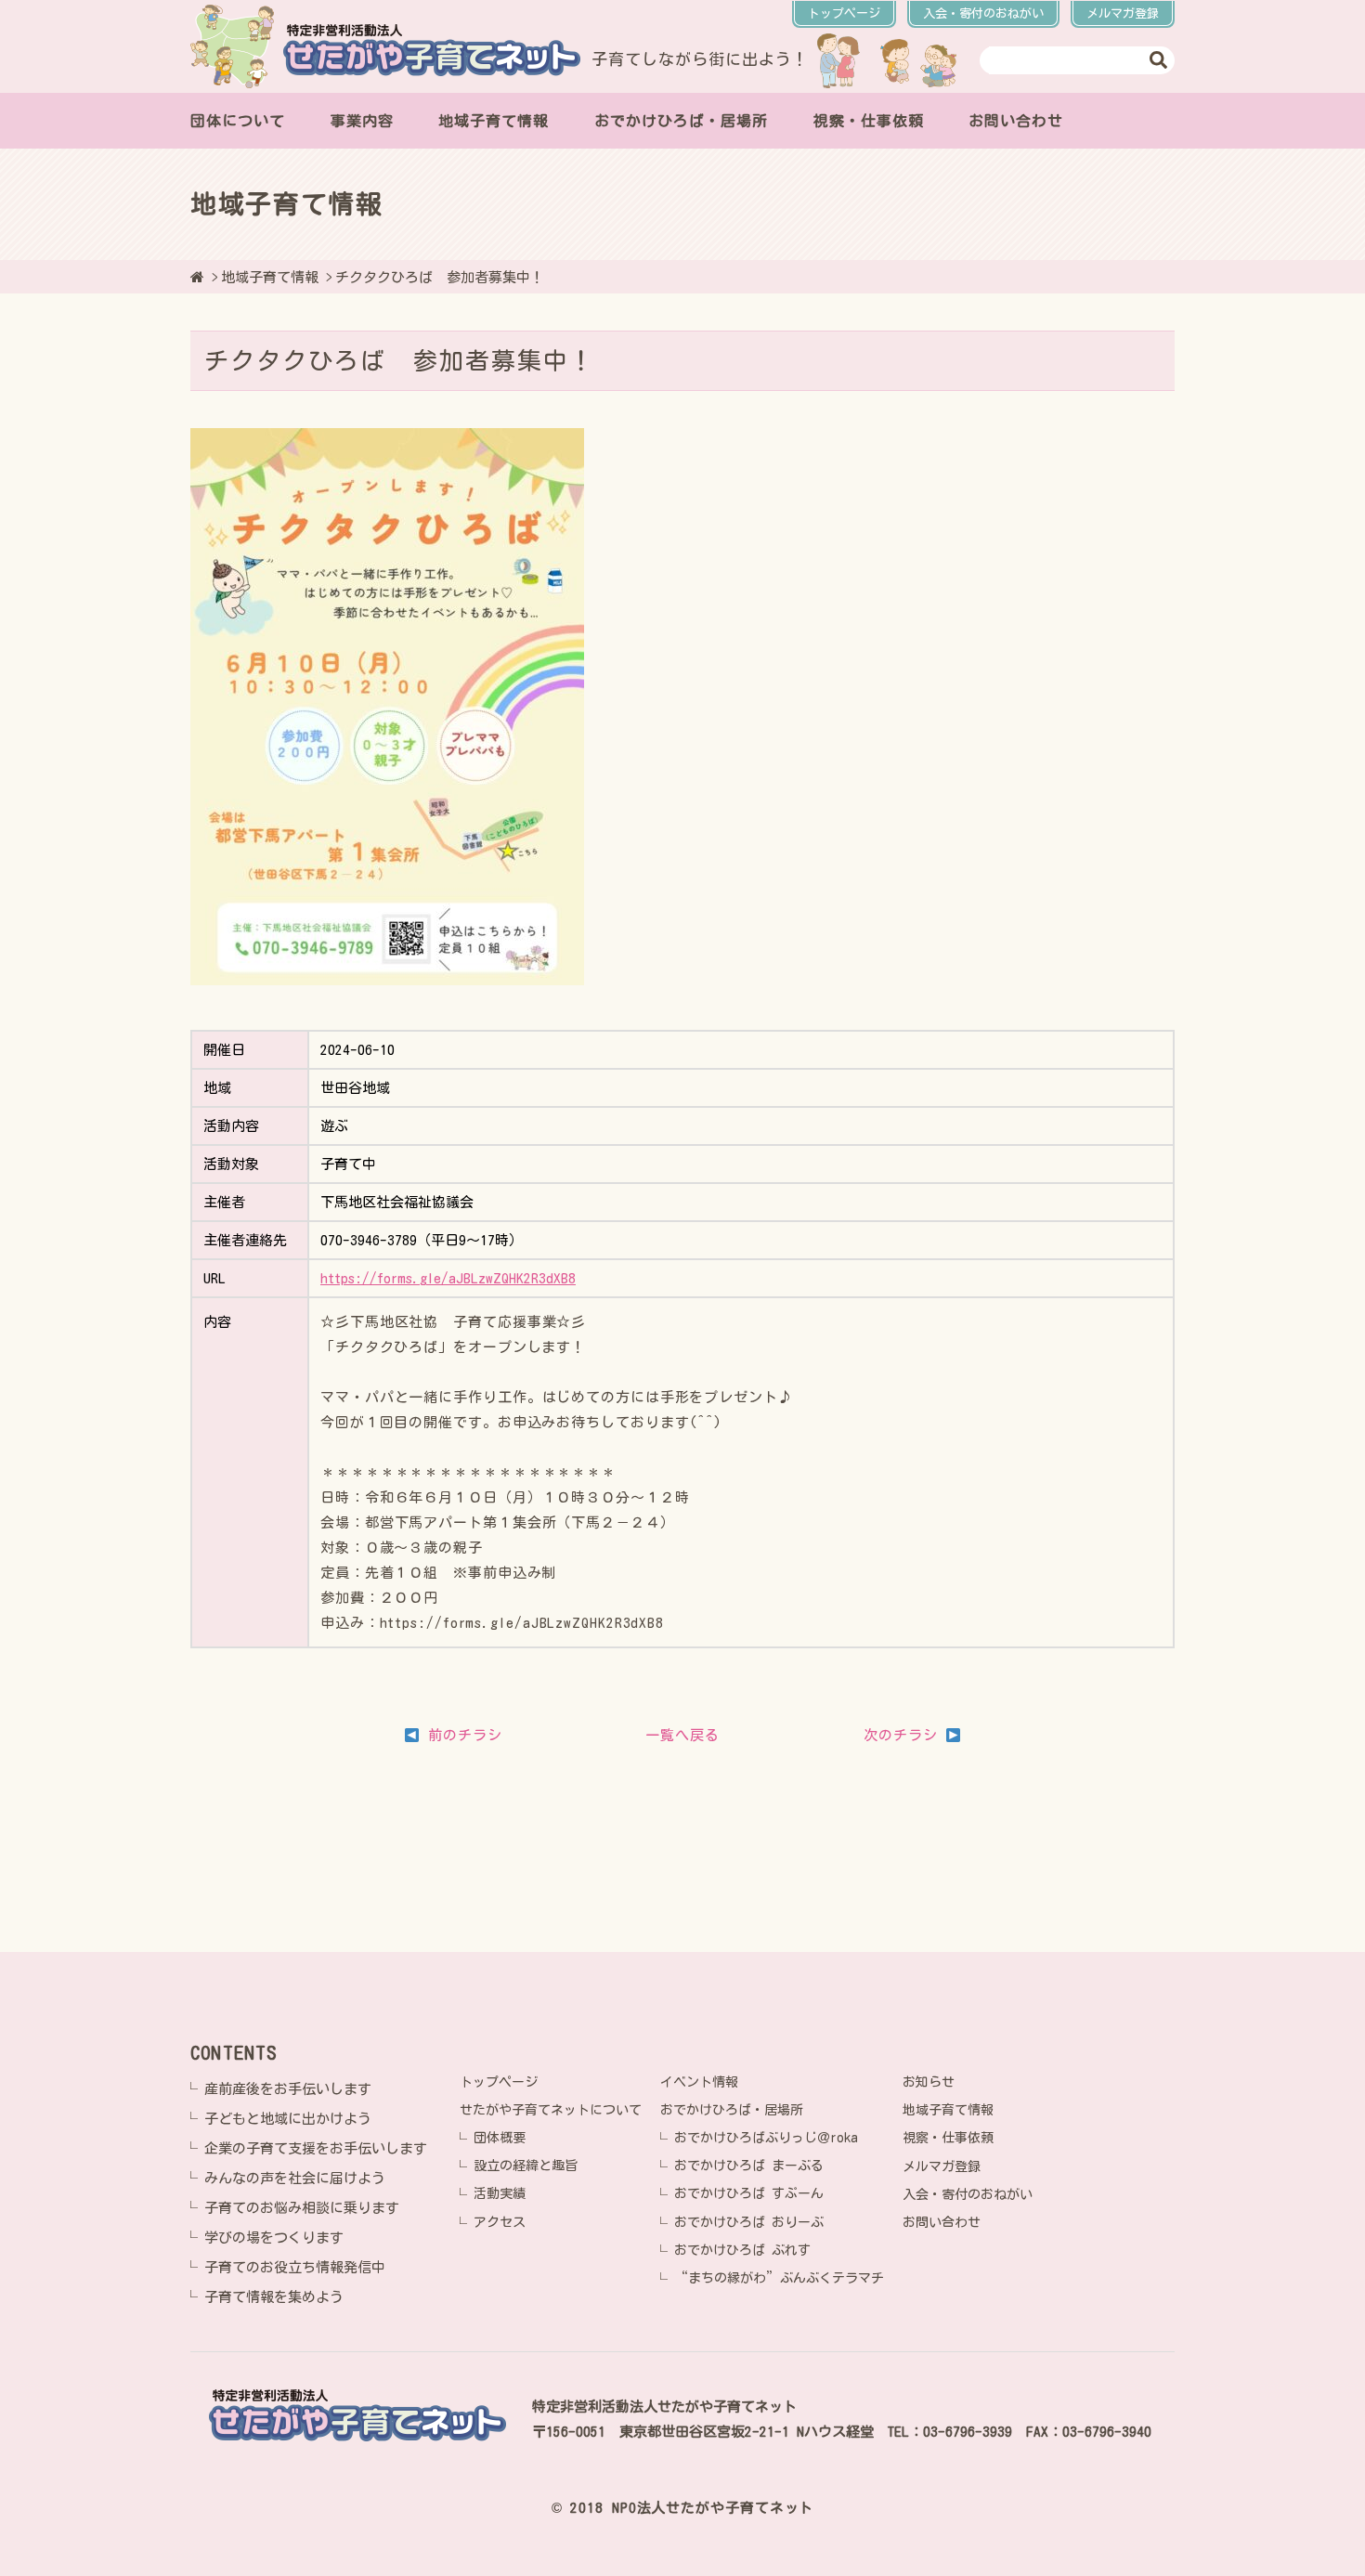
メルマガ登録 (1123, 13)
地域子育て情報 (494, 121)
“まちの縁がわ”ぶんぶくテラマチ (779, 2278)
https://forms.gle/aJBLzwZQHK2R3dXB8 (448, 1278)
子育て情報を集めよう (274, 2297)
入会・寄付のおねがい (983, 13)
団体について (238, 121)
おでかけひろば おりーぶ (749, 2222)
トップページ (844, 13)
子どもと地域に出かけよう (288, 2119)
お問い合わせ (1016, 121)
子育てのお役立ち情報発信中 (295, 2267)
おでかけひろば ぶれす (742, 2250)
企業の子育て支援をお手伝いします (316, 2148)
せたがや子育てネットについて (551, 2110)
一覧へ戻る (682, 1735)
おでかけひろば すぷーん (749, 2194)
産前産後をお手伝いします (288, 2089)
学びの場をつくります (274, 2238)
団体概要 (500, 2138)
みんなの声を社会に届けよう (295, 2178)
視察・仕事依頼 (869, 121)
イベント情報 (699, 2082)
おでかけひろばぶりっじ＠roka (766, 2138)
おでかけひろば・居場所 (681, 121)
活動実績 (500, 2194)
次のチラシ (903, 1735)
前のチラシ (461, 1735)
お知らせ (929, 2082)
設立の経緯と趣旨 (526, 2166)
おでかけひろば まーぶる (749, 2166)
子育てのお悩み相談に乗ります (302, 2208)
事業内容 (362, 121)
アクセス (500, 2222)
